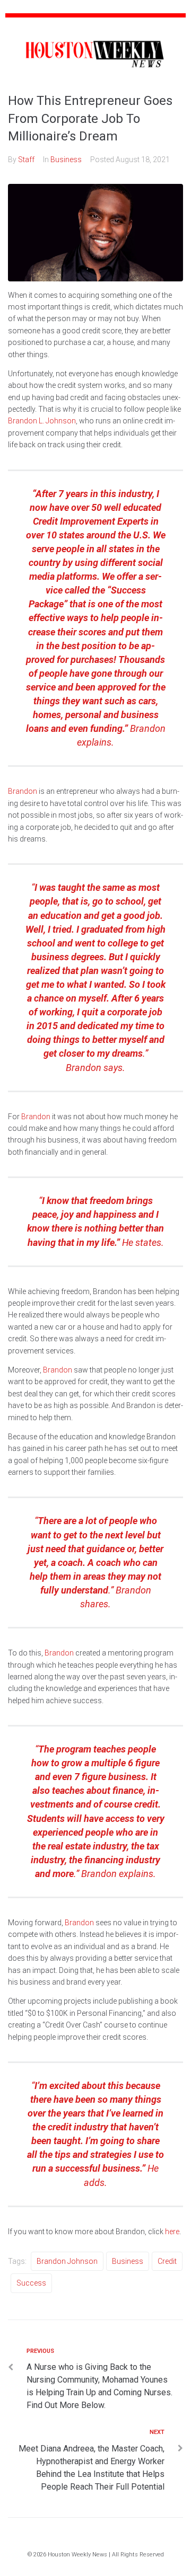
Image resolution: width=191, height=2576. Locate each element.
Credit (167, 2261)
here (172, 2232)
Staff (26, 160)
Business (66, 160)
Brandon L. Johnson (42, 421)
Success (31, 2283)
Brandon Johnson (67, 2261)
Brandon (23, 791)
